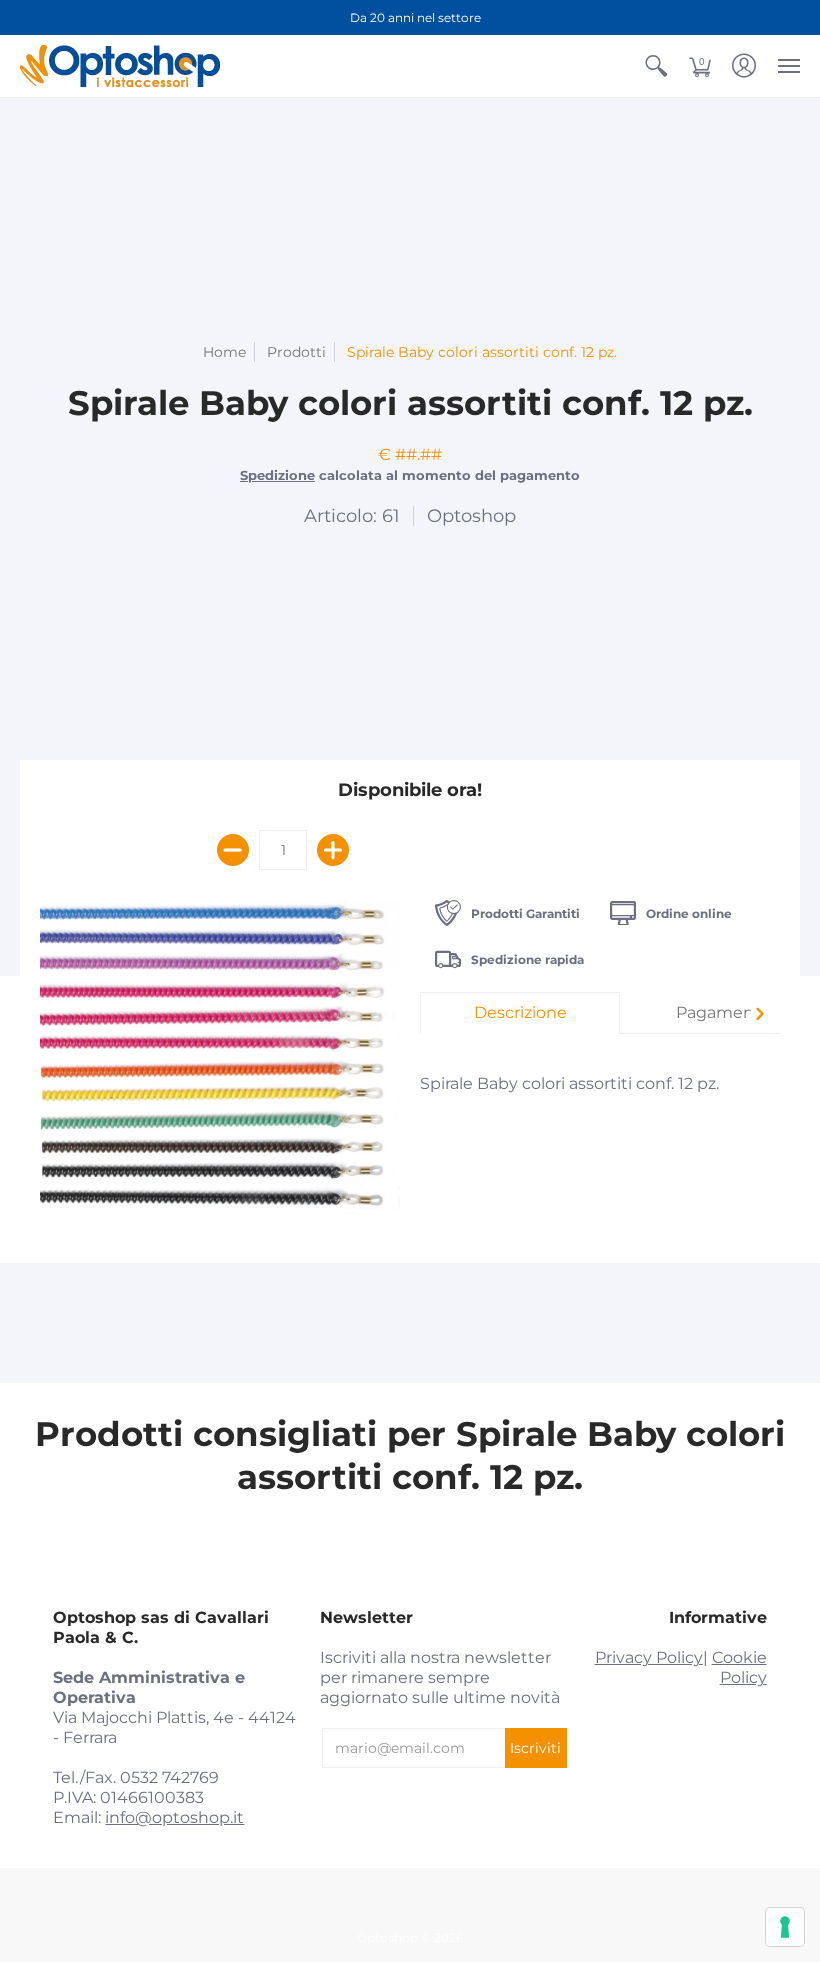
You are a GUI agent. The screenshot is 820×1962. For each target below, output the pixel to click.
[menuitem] (656, 66)
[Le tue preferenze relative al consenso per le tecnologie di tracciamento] (785, 1927)
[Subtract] (233, 850)
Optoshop (471, 516)
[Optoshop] (120, 66)
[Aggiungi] (333, 850)
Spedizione (277, 475)
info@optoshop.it (174, 1817)
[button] (656, 66)
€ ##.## (410, 454)
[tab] (520, 1013)
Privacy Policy (649, 1657)
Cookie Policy (739, 1667)
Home (224, 352)
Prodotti (296, 352)
